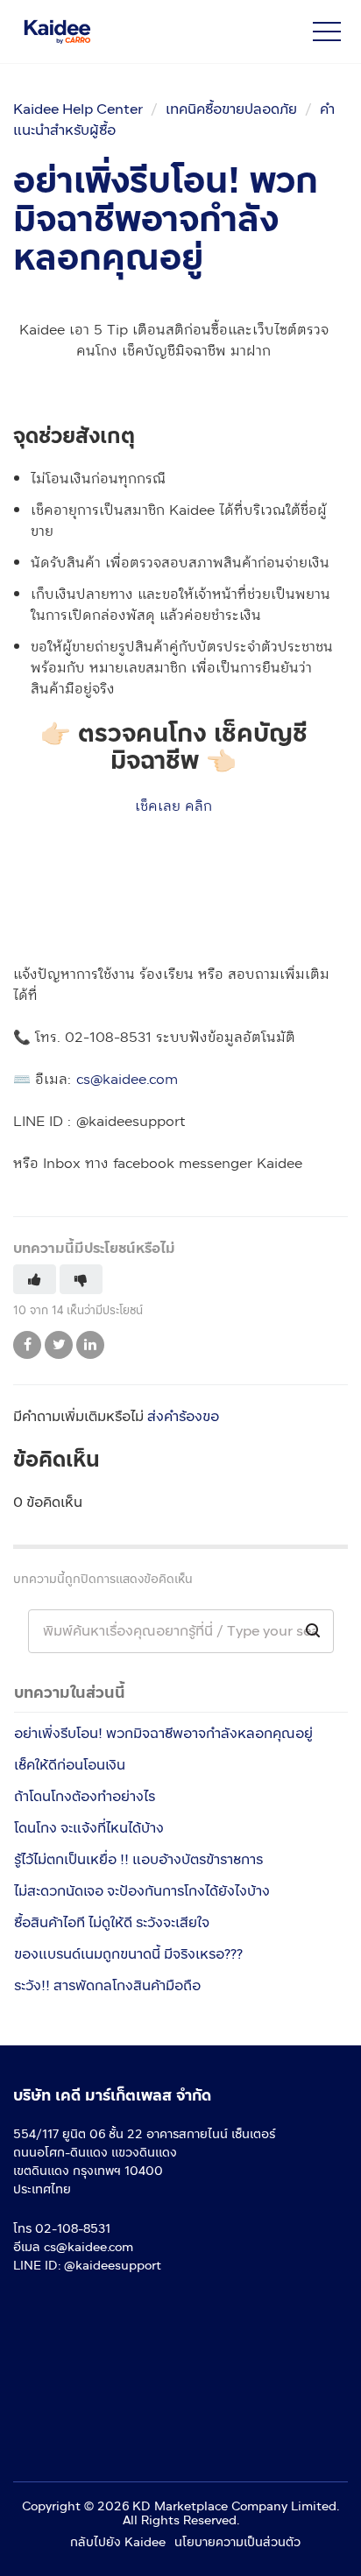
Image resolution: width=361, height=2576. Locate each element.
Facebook (27, 1345)
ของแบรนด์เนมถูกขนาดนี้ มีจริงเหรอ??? (128, 1954)
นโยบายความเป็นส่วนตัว (237, 2542)
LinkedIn (90, 1345)
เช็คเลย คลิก (173, 806)
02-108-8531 (73, 2229)
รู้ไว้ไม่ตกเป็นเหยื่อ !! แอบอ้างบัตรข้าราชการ (138, 1859)
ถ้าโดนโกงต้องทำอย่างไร (85, 1796)
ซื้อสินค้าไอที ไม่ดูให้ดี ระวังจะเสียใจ (112, 1922)
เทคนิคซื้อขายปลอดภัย (231, 109)
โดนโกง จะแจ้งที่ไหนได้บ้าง (89, 1828)
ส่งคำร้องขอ (183, 1416)
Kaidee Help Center (78, 109)
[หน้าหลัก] (127, 32)
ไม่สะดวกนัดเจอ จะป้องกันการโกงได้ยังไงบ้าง (142, 1891)
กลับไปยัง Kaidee (118, 2542)
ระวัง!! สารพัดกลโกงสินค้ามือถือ (107, 1985)
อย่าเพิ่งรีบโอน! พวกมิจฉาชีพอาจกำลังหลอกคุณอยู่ (163, 1733)
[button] (327, 32)
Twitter (59, 1345)
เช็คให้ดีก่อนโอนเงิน (70, 1765)
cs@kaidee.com (127, 1079)
